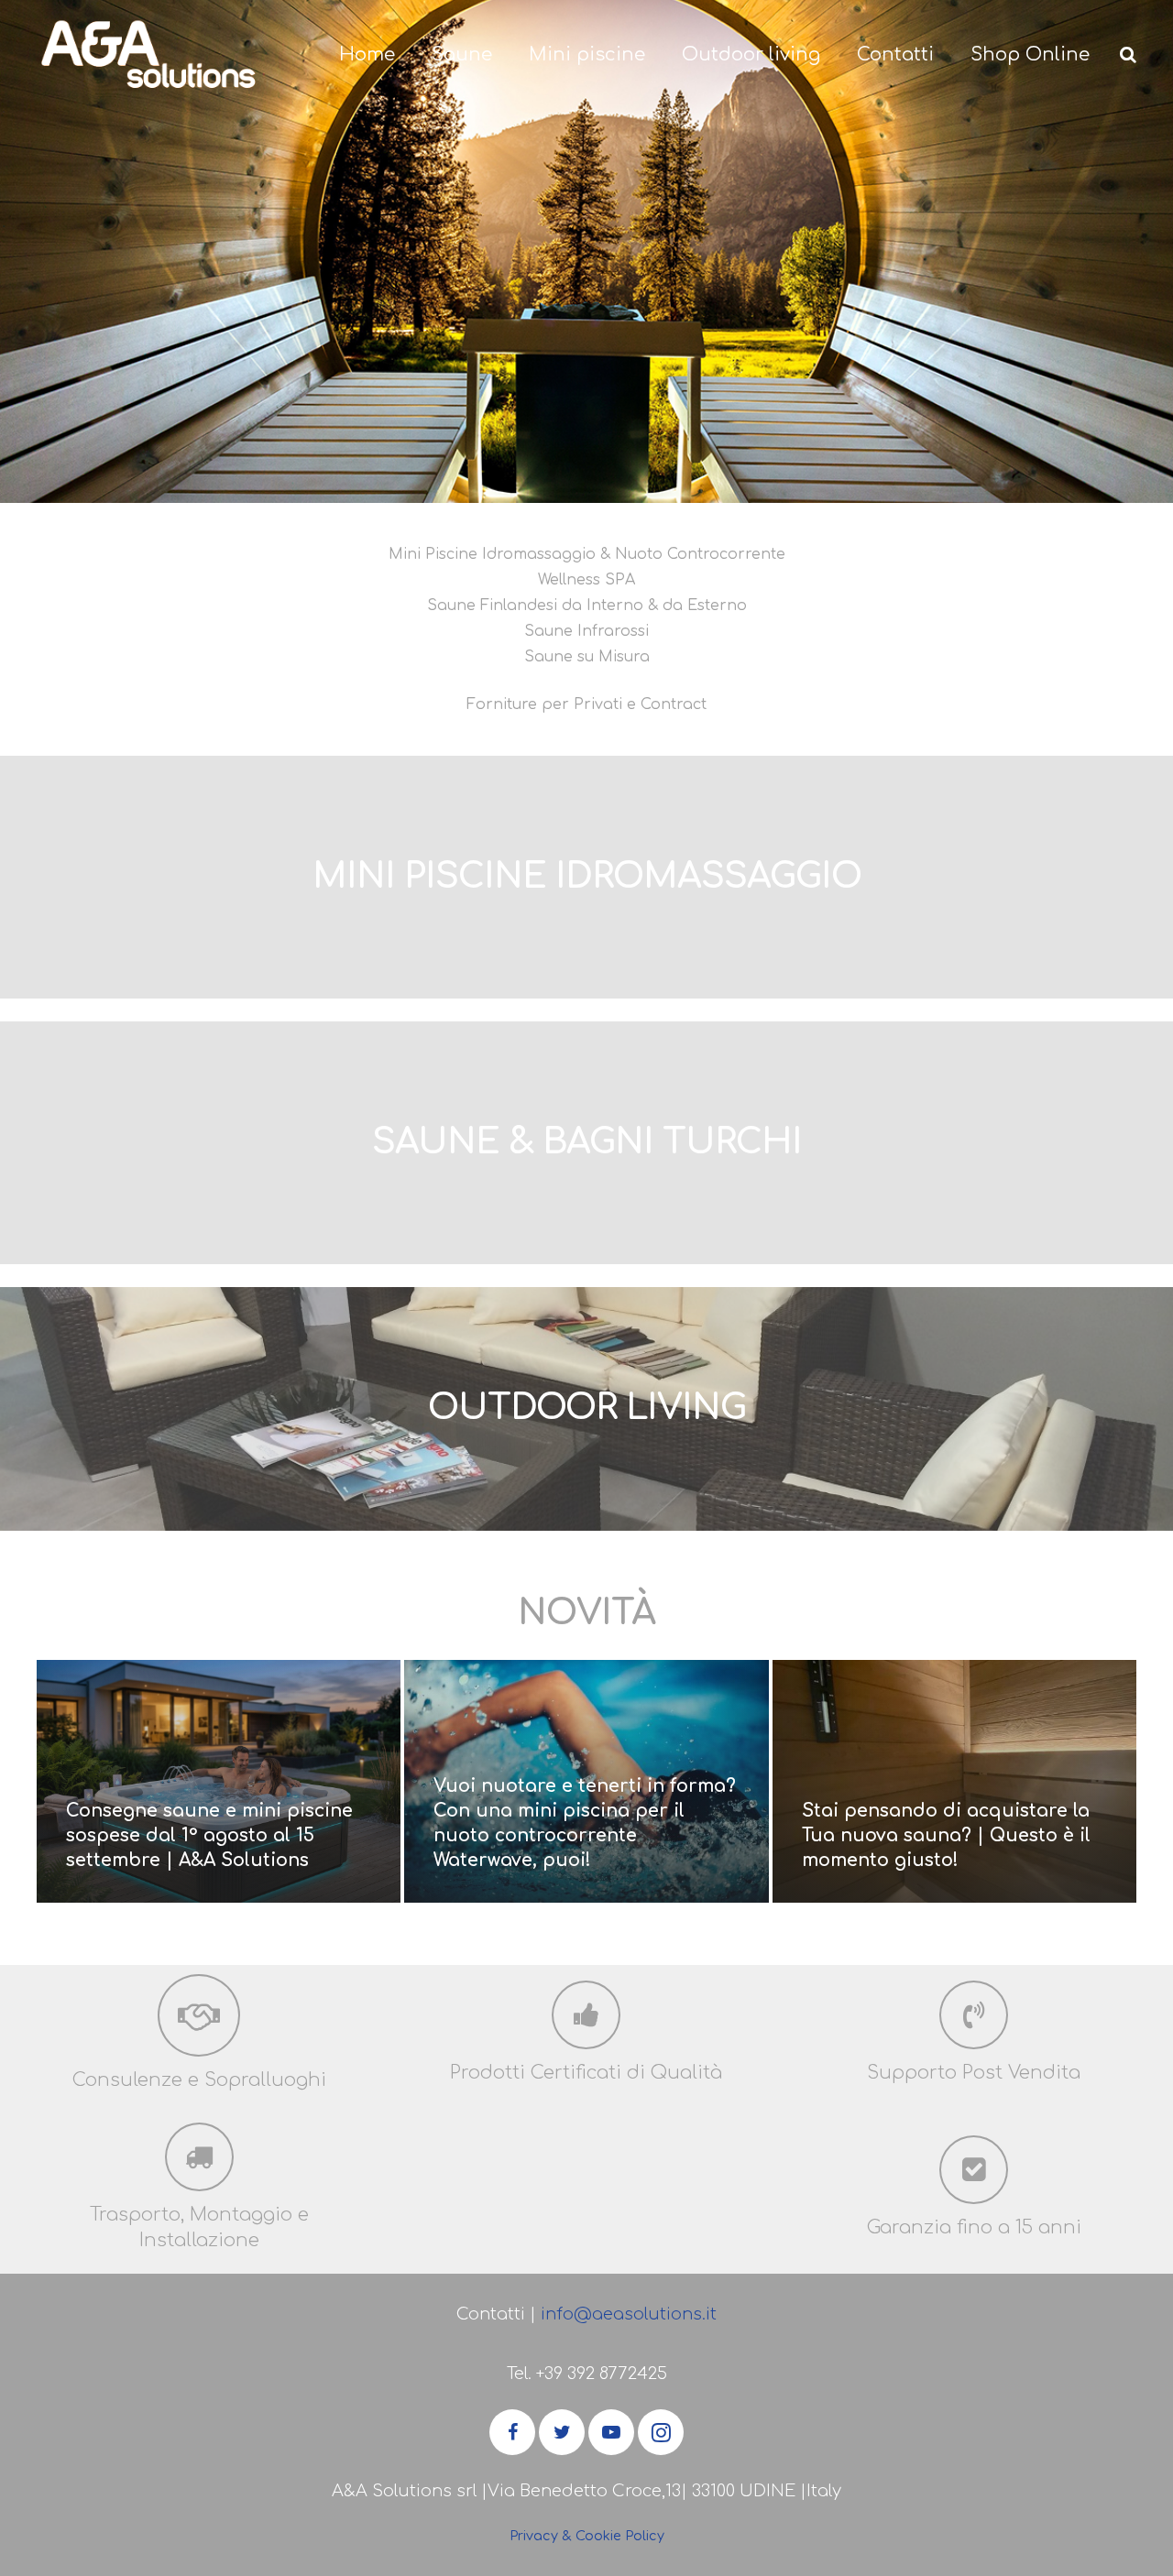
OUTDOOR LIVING (587, 1408)
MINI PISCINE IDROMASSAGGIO (587, 877)
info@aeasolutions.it (629, 2314)
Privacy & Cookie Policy (587, 2536)
